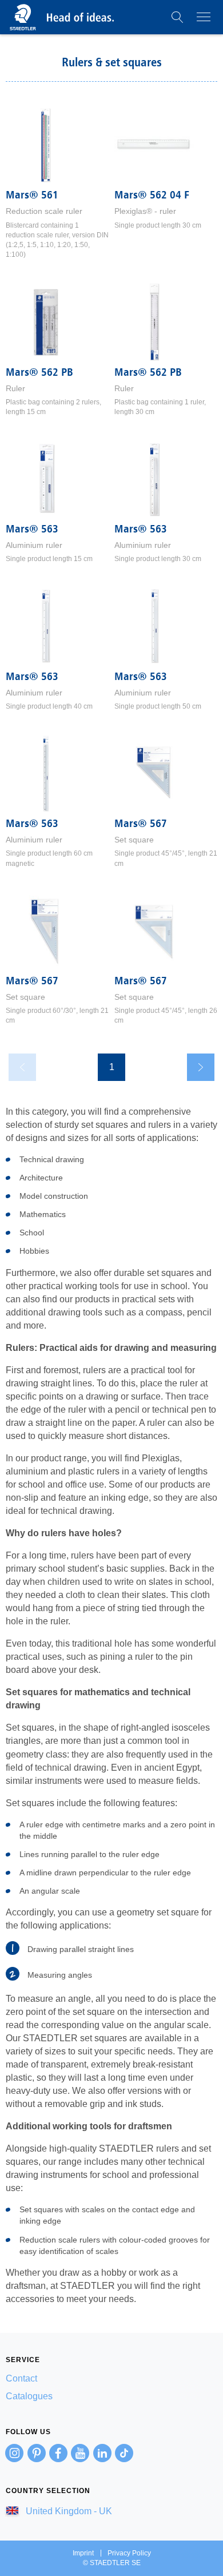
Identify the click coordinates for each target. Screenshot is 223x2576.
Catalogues (29, 2396)
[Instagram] (14, 2453)
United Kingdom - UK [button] (68, 2511)
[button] (177, 17)
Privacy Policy (129, 2553)
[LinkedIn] (102, 2453)
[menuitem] (111, 2378)
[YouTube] (80, 2453)
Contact (21, 2378)
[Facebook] (58, 2453)
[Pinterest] (37, 2453)
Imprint (83, 2553)
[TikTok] (124, 2453)
